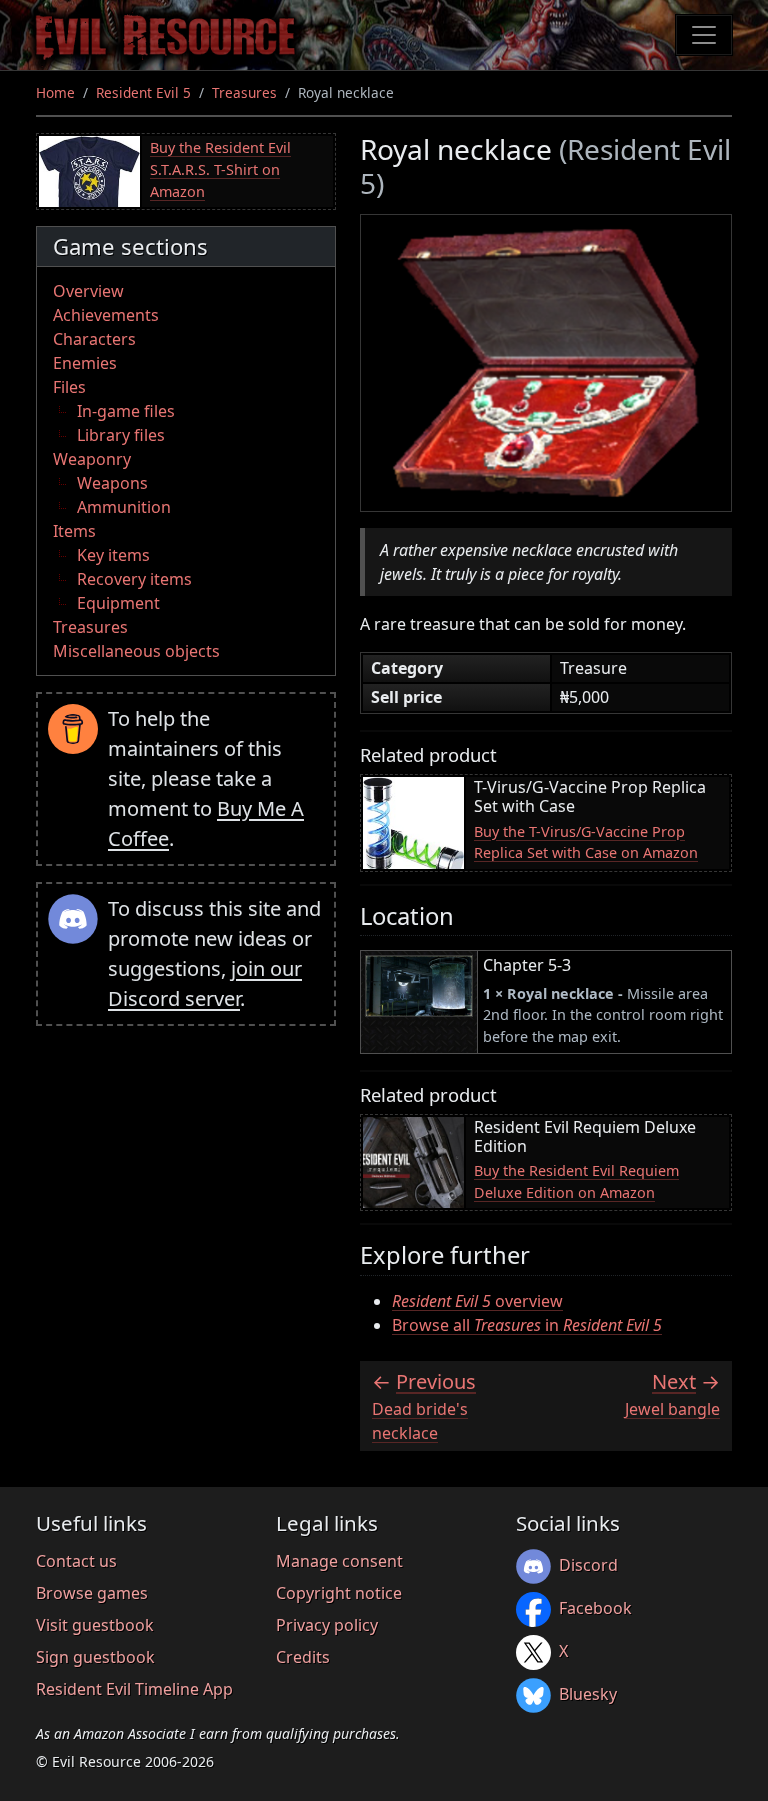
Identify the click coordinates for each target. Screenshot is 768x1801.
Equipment (118, 603)
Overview (88, 291)
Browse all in (527, 1325)
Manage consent (339, 1561)
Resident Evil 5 (143, 92)
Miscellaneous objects (136, 651)
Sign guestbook (95, 1657)
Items (74, 531)
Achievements (106, 315)
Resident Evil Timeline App (134, 1689)
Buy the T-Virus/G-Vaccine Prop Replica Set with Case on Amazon (586, 842)
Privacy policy (327, 1625)
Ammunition (124, 507)
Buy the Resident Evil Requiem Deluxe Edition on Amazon (576, 1181)
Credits (303, 1657)
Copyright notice (339, 1593)
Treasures (244, 92)
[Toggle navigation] (704, 35)
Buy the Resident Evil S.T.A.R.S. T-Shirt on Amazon (220, 169)
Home (55, 92)
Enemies (85, 363)
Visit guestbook (95, 1625)
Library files (121, 435)
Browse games (92, 1593)
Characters (94, 339)
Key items (113, 555)
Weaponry (92, 459)
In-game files (126, 411)
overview (477, 1301)
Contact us (76, 1561)
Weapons (112, 483)
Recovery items (134, 579)
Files (69, 387)
